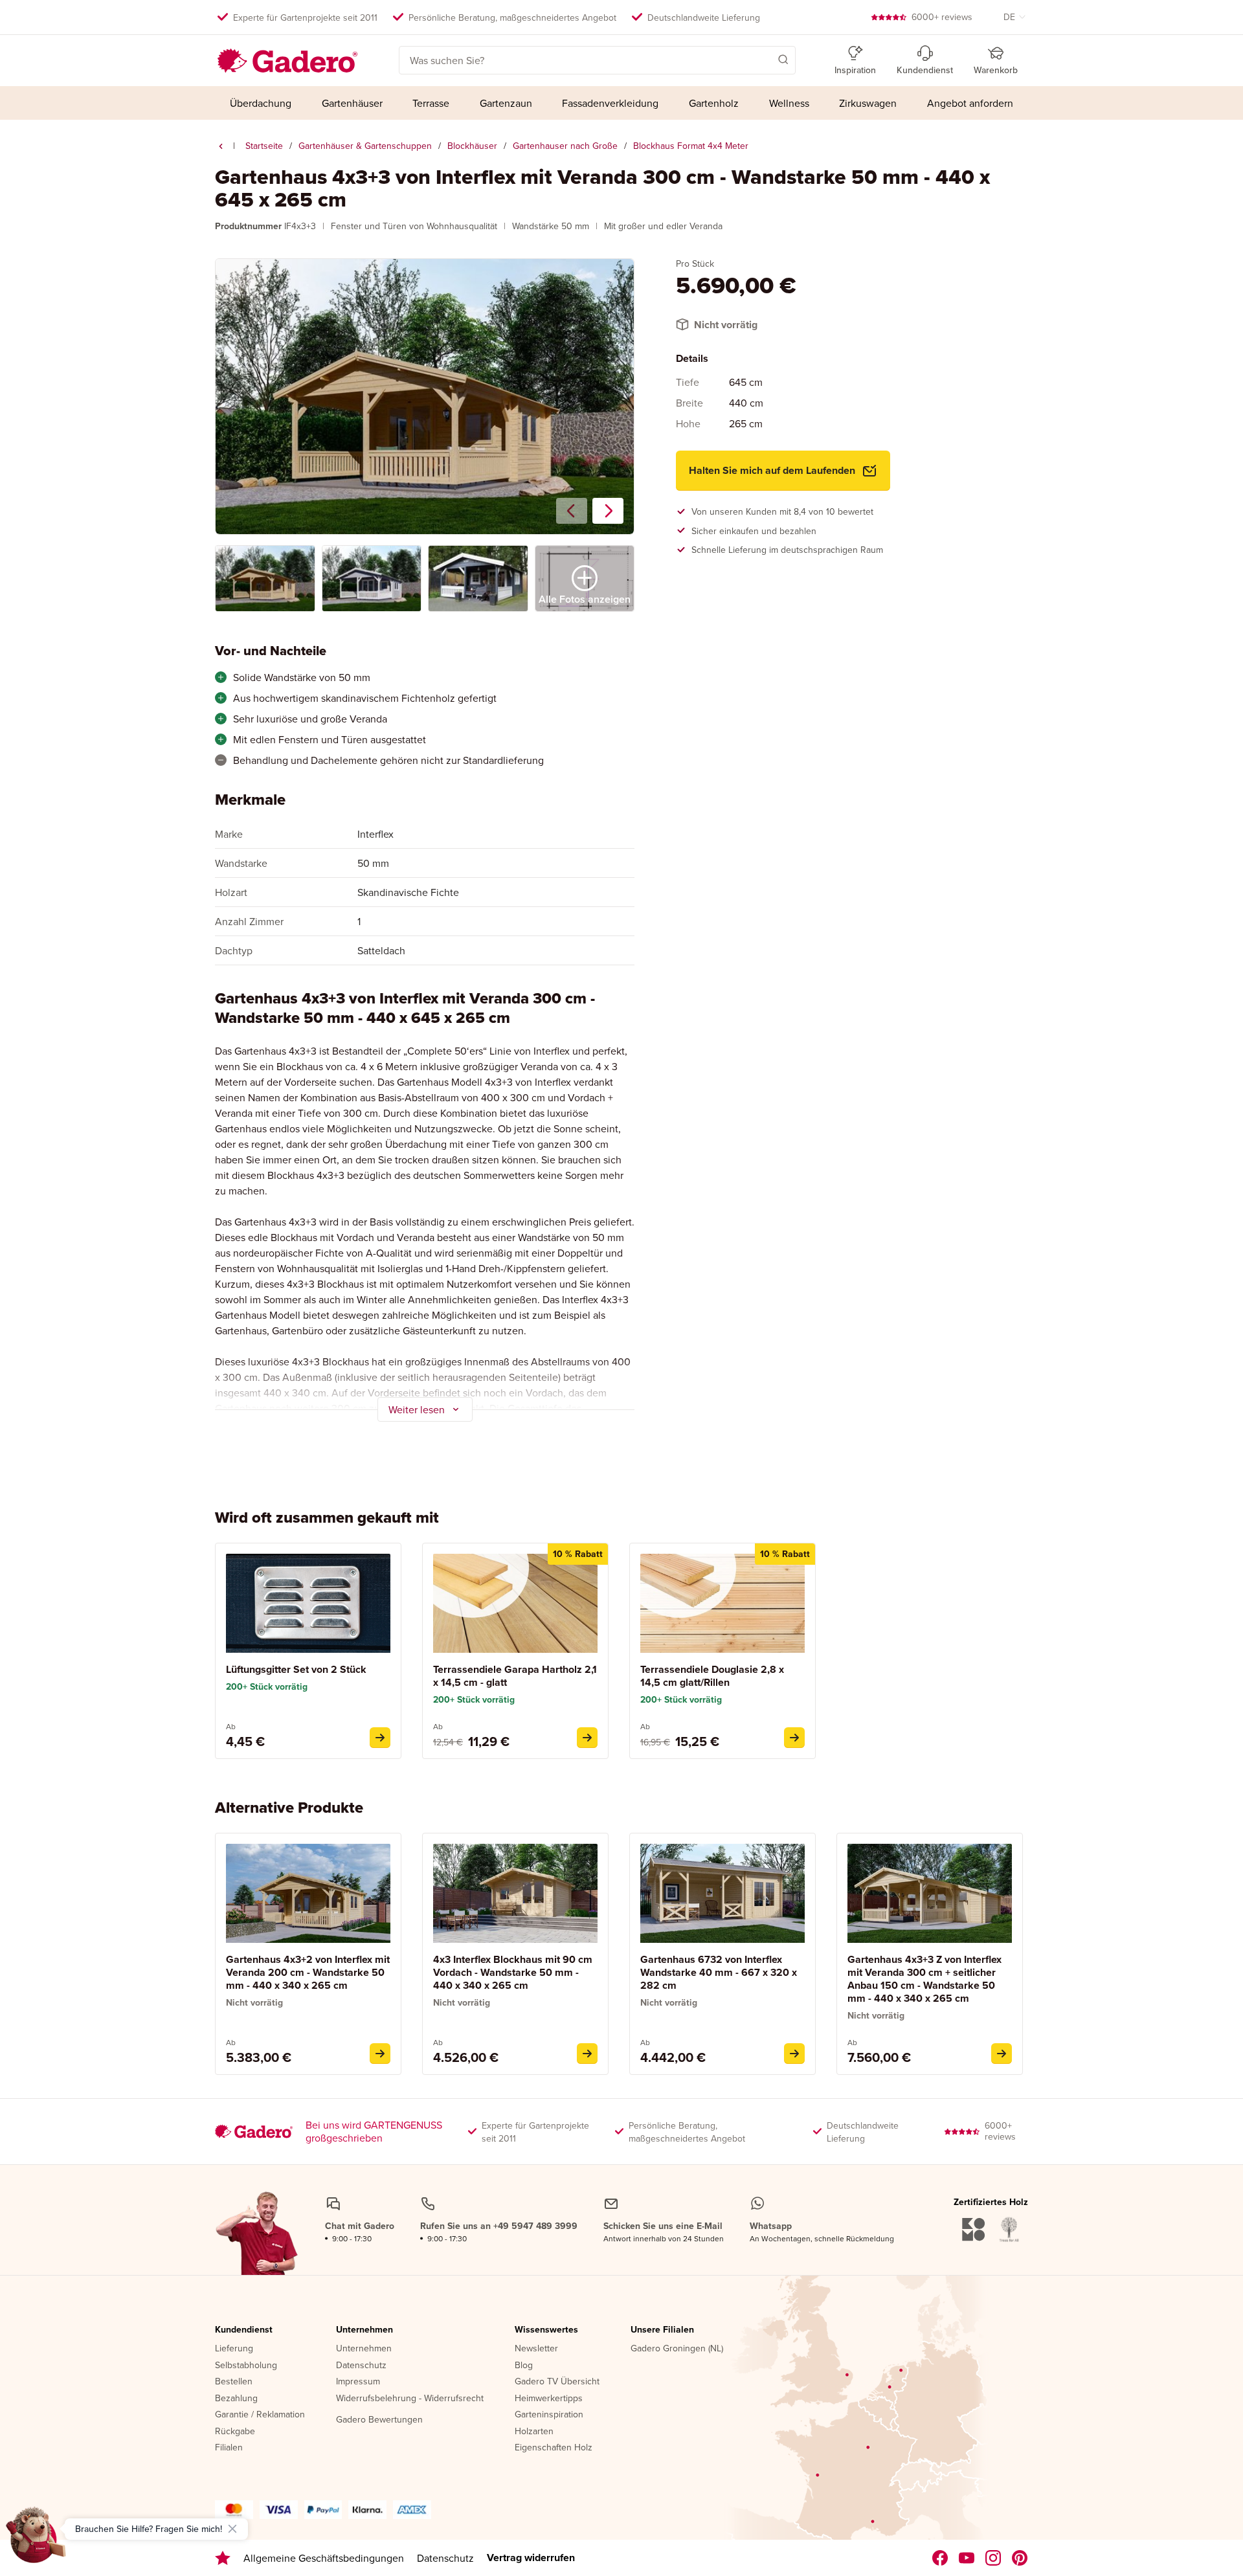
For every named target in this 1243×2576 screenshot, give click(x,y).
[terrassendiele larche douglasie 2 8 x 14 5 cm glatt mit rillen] (794, 1738)
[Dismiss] (232, 2529)
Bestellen (234, 2382)
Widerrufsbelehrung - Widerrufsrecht (410, 2399)
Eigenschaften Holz (554, 2448)
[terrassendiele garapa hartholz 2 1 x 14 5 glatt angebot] (587, 1738)
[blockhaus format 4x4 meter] (221, 146)
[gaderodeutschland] (940, 2558)
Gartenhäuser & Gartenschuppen (365, 146)
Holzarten (534, 2432)
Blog (524, 2366)
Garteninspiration (549, 2415)
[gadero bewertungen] (223, 2558)
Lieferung (234, 2349)
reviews (942, 17)
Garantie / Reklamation (260, 2415)
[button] (765, 59)
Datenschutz (361, 2366)
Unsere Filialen (662, 2330)
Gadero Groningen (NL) (677, 2349)
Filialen (229, 2448)
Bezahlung (236, 2399)
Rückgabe (235, 2432)
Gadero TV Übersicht (557, 2382)
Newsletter (536, 2349)
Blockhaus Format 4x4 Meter (691, 146)
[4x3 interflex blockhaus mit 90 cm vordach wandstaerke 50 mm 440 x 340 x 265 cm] (587, 2054)
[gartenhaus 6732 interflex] (794, 2054)
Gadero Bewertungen (379, 2420)
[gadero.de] (993, 2558)
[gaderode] (1020, 2558)
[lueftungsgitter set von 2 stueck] (380, 1738)
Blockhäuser (472, 146)
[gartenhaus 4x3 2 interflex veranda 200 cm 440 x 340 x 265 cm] (380, 2054)
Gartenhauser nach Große (565, 146)
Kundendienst (244, 2330)
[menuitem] (261, 103)
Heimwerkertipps (549, 2399)
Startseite (264, 146)
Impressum (358, 2382)
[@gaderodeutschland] (967, 2558)
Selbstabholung (246, 2366)
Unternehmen (364, 2330)
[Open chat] (36, 2540)
